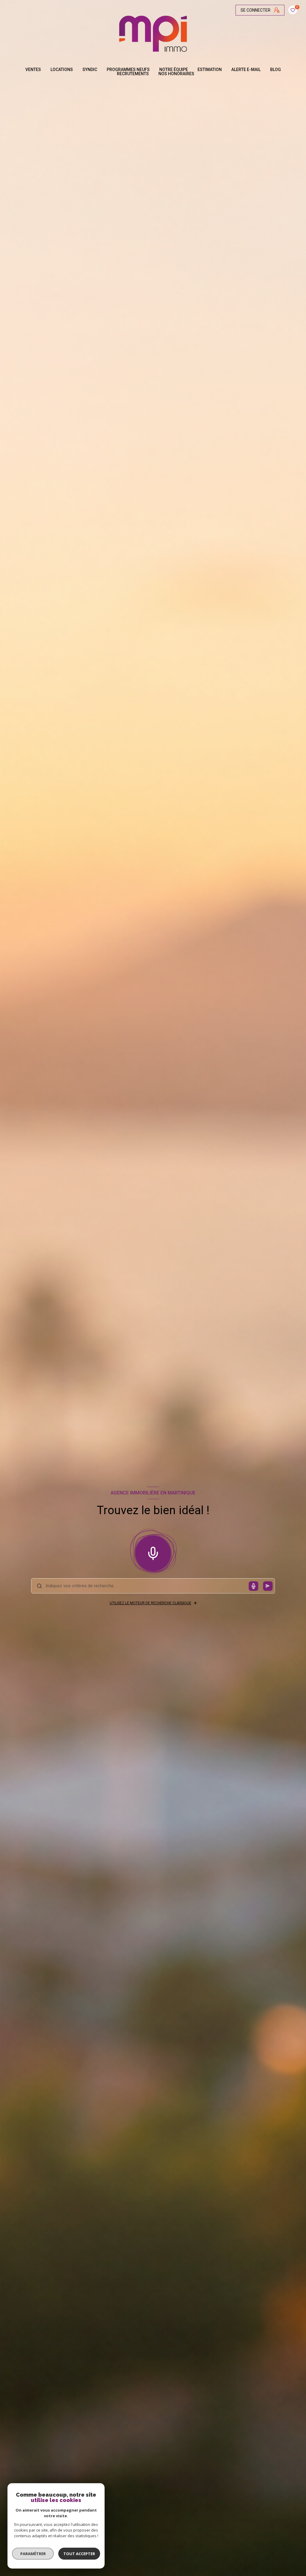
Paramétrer (33, 2554)
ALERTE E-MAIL (246, 70)
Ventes (33, 70)
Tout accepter (79, 2554)
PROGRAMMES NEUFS (128, 70)
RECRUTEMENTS (133, 74)
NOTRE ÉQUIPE (174, 70)
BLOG (276, 70)
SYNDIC (90, 70)
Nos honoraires (176, 74)
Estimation (210, 70)
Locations (62, 70)
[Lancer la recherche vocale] (153, 1552)
